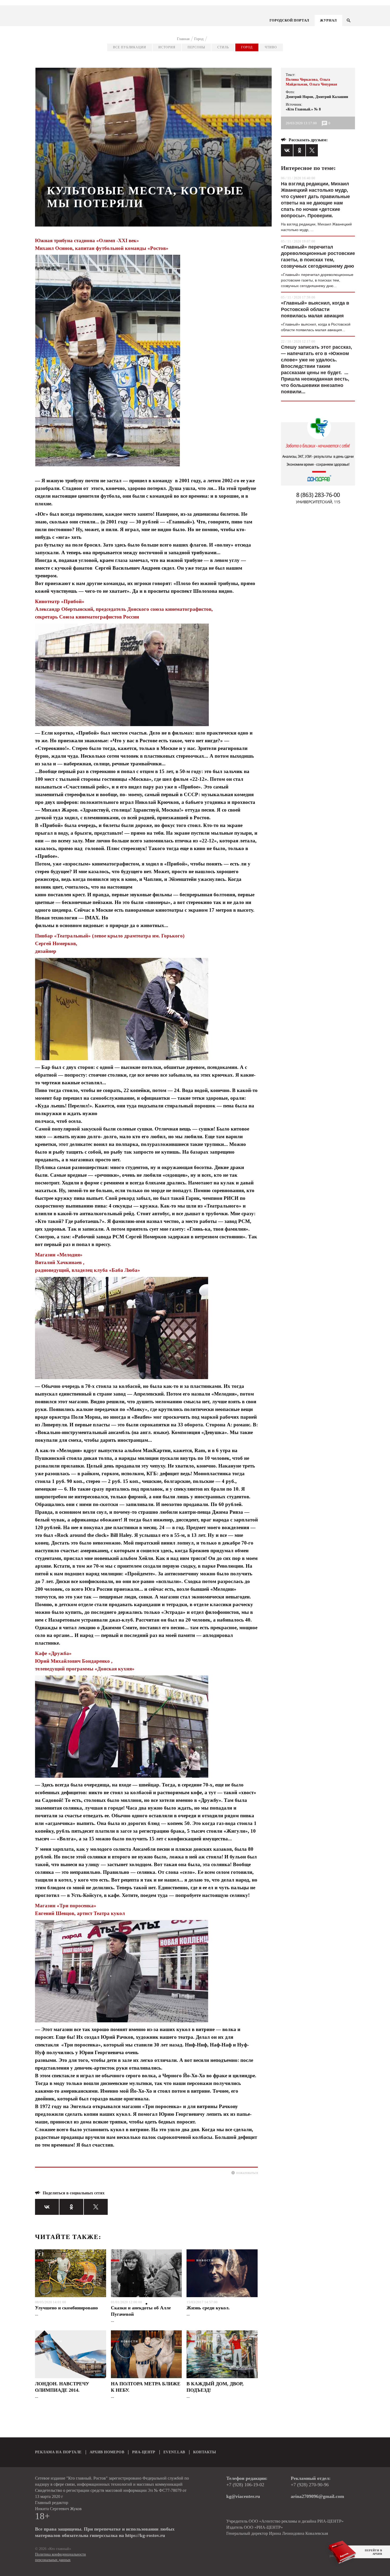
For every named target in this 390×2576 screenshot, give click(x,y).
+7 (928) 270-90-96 (310, 2485)
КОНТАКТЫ (205, 2452)
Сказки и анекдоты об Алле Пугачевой (141, 2311)
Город (247, 47)
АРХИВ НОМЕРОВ (107, 2452)
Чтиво (271, 47)
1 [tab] (146, 2304)
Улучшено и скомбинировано (66, 2308)
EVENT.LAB (174, 2452)
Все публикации (130, 47)
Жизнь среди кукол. (208, 2308)
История (167, 47)
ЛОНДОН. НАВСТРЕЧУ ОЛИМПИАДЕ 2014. (62, 2387)
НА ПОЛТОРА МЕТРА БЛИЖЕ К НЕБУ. (146, 2387)
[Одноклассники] (71, 2207)
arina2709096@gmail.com (317, 2496)
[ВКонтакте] (47, 2207)
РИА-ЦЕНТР (144, 2452)
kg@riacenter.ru (243, 2496)
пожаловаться (247, 2173)
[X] (96, 2207)
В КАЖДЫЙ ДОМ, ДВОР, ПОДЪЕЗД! (215, 2387)
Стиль (223, 47)
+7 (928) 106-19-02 (245, 2485)
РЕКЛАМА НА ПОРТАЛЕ (58, 2452)
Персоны (196, 47)
